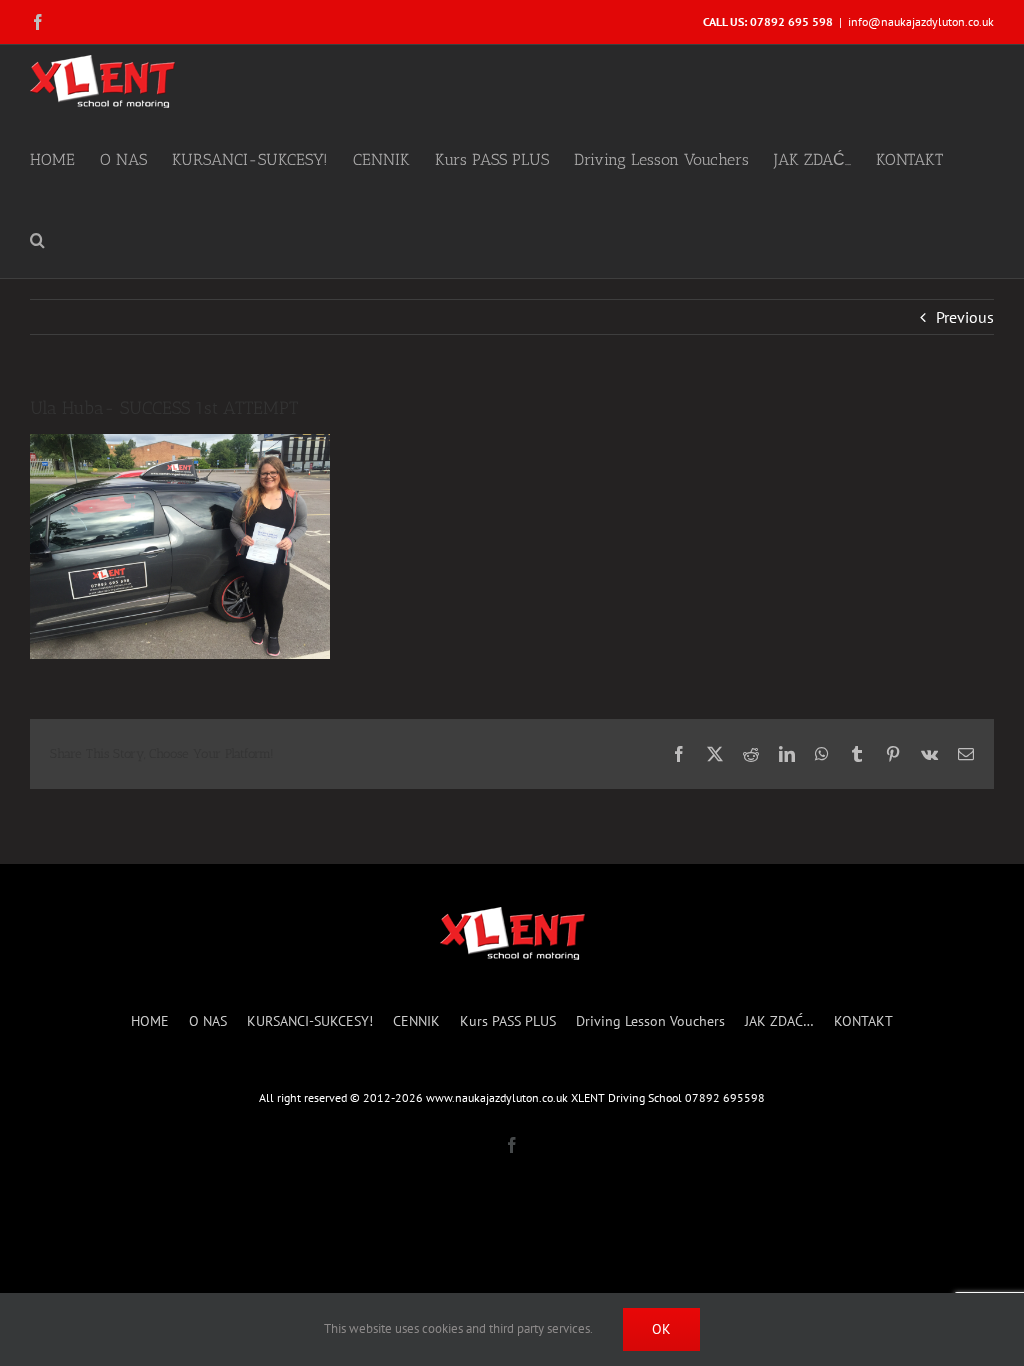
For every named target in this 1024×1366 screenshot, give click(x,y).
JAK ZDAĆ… (779, 1021)
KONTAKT (863, 1021)
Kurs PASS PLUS (508, 1021)
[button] (37, 238)
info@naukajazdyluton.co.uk (921, 21)
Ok (661, 1329)
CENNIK (416, 1021)
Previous (965, 317)
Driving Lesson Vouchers (650, 1021)
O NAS (208, 1021)
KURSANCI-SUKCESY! (310, 1021)
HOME (150, 1021)
